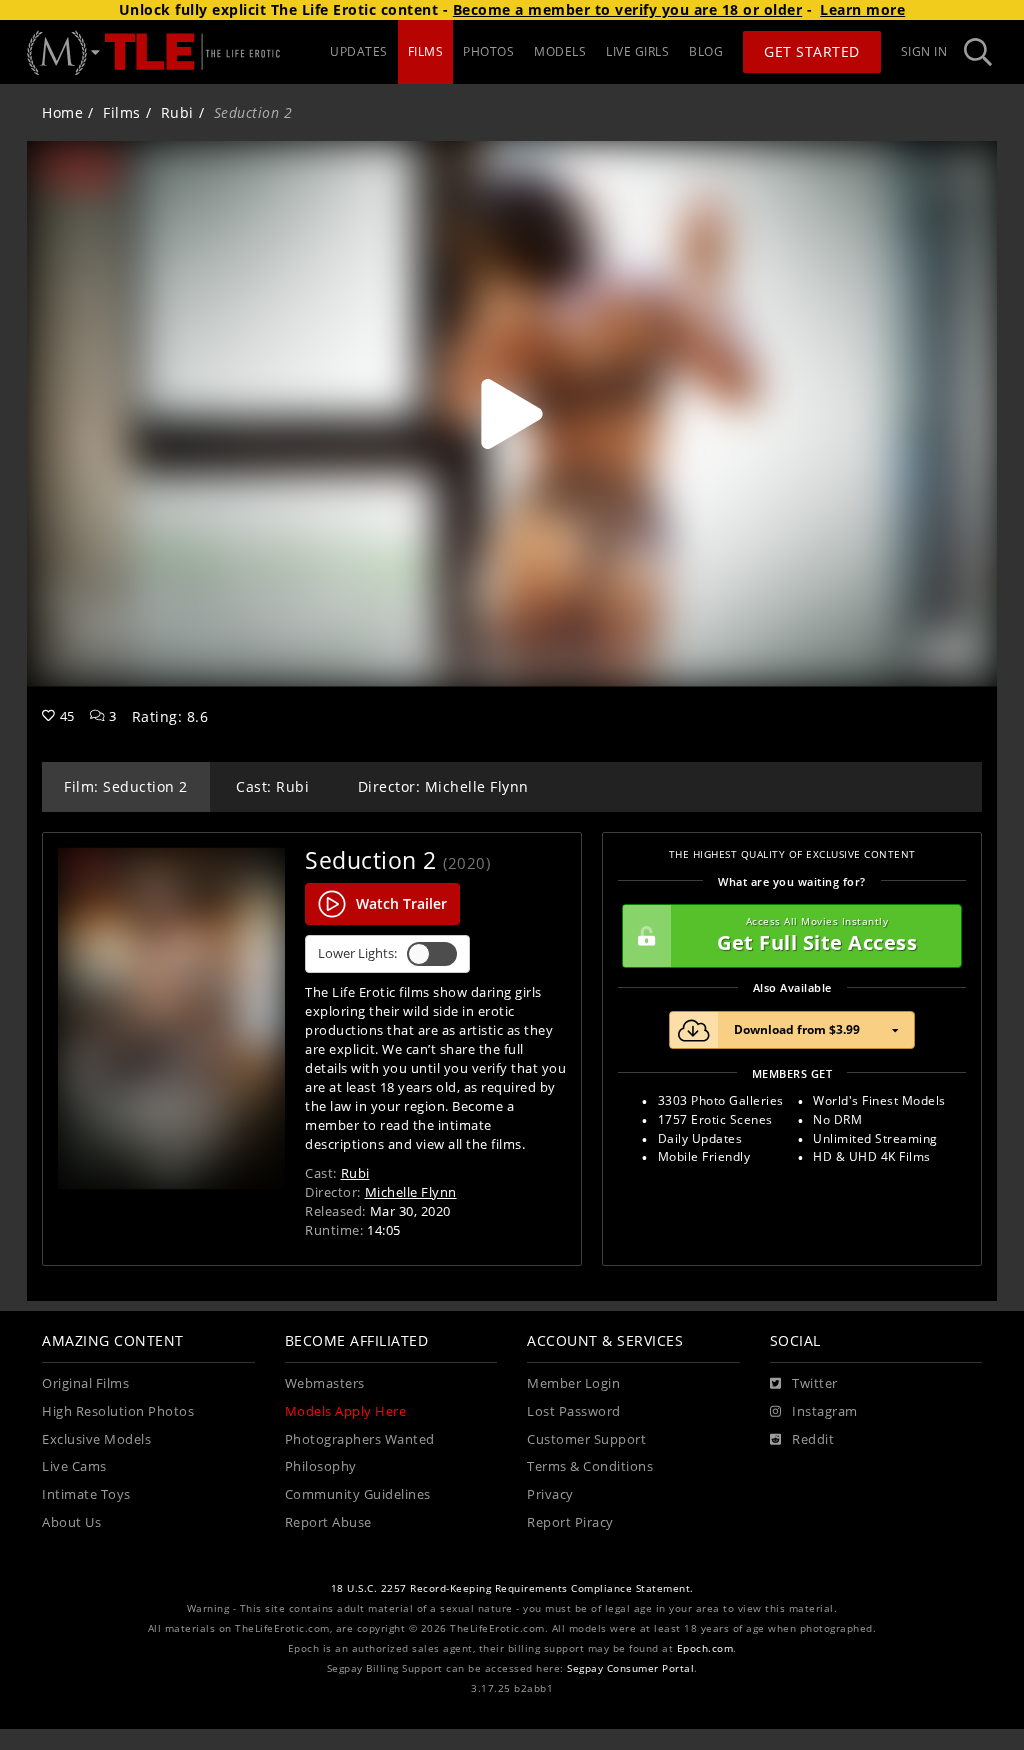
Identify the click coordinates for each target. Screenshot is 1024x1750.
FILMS (426, 51)
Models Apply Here (346, 1411)
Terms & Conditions (590, 1466)
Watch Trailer (401, 903)
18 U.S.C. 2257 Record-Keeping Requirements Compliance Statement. (512, 1588)
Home (62, 112)
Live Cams (74, 1466)
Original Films (85, 1383)
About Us (71, 1522)
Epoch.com (705, 1648)
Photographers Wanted (360, 1439)
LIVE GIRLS (637, 51)
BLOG (706, 51)
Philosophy (321, 1466)
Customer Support (586, 1439)
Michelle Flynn (411, 1192)
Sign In (924, 51)
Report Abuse (328, 1522)
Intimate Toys (86, 1494)
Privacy (550, 1494)
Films (122, 112)
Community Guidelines (358, 1494)
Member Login (573, 1383)
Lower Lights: (357, 953)
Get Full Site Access (817, 935)
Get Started (812, 51)
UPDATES (359, 51)
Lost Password (574, 1411)
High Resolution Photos (118, 1411)
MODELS (560, 51)
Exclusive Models (96, 1439)
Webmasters (325, 1383)
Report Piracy (570, 1522)
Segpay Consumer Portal (630, 1668)
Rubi (177, 112)
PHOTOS (488, 51)
